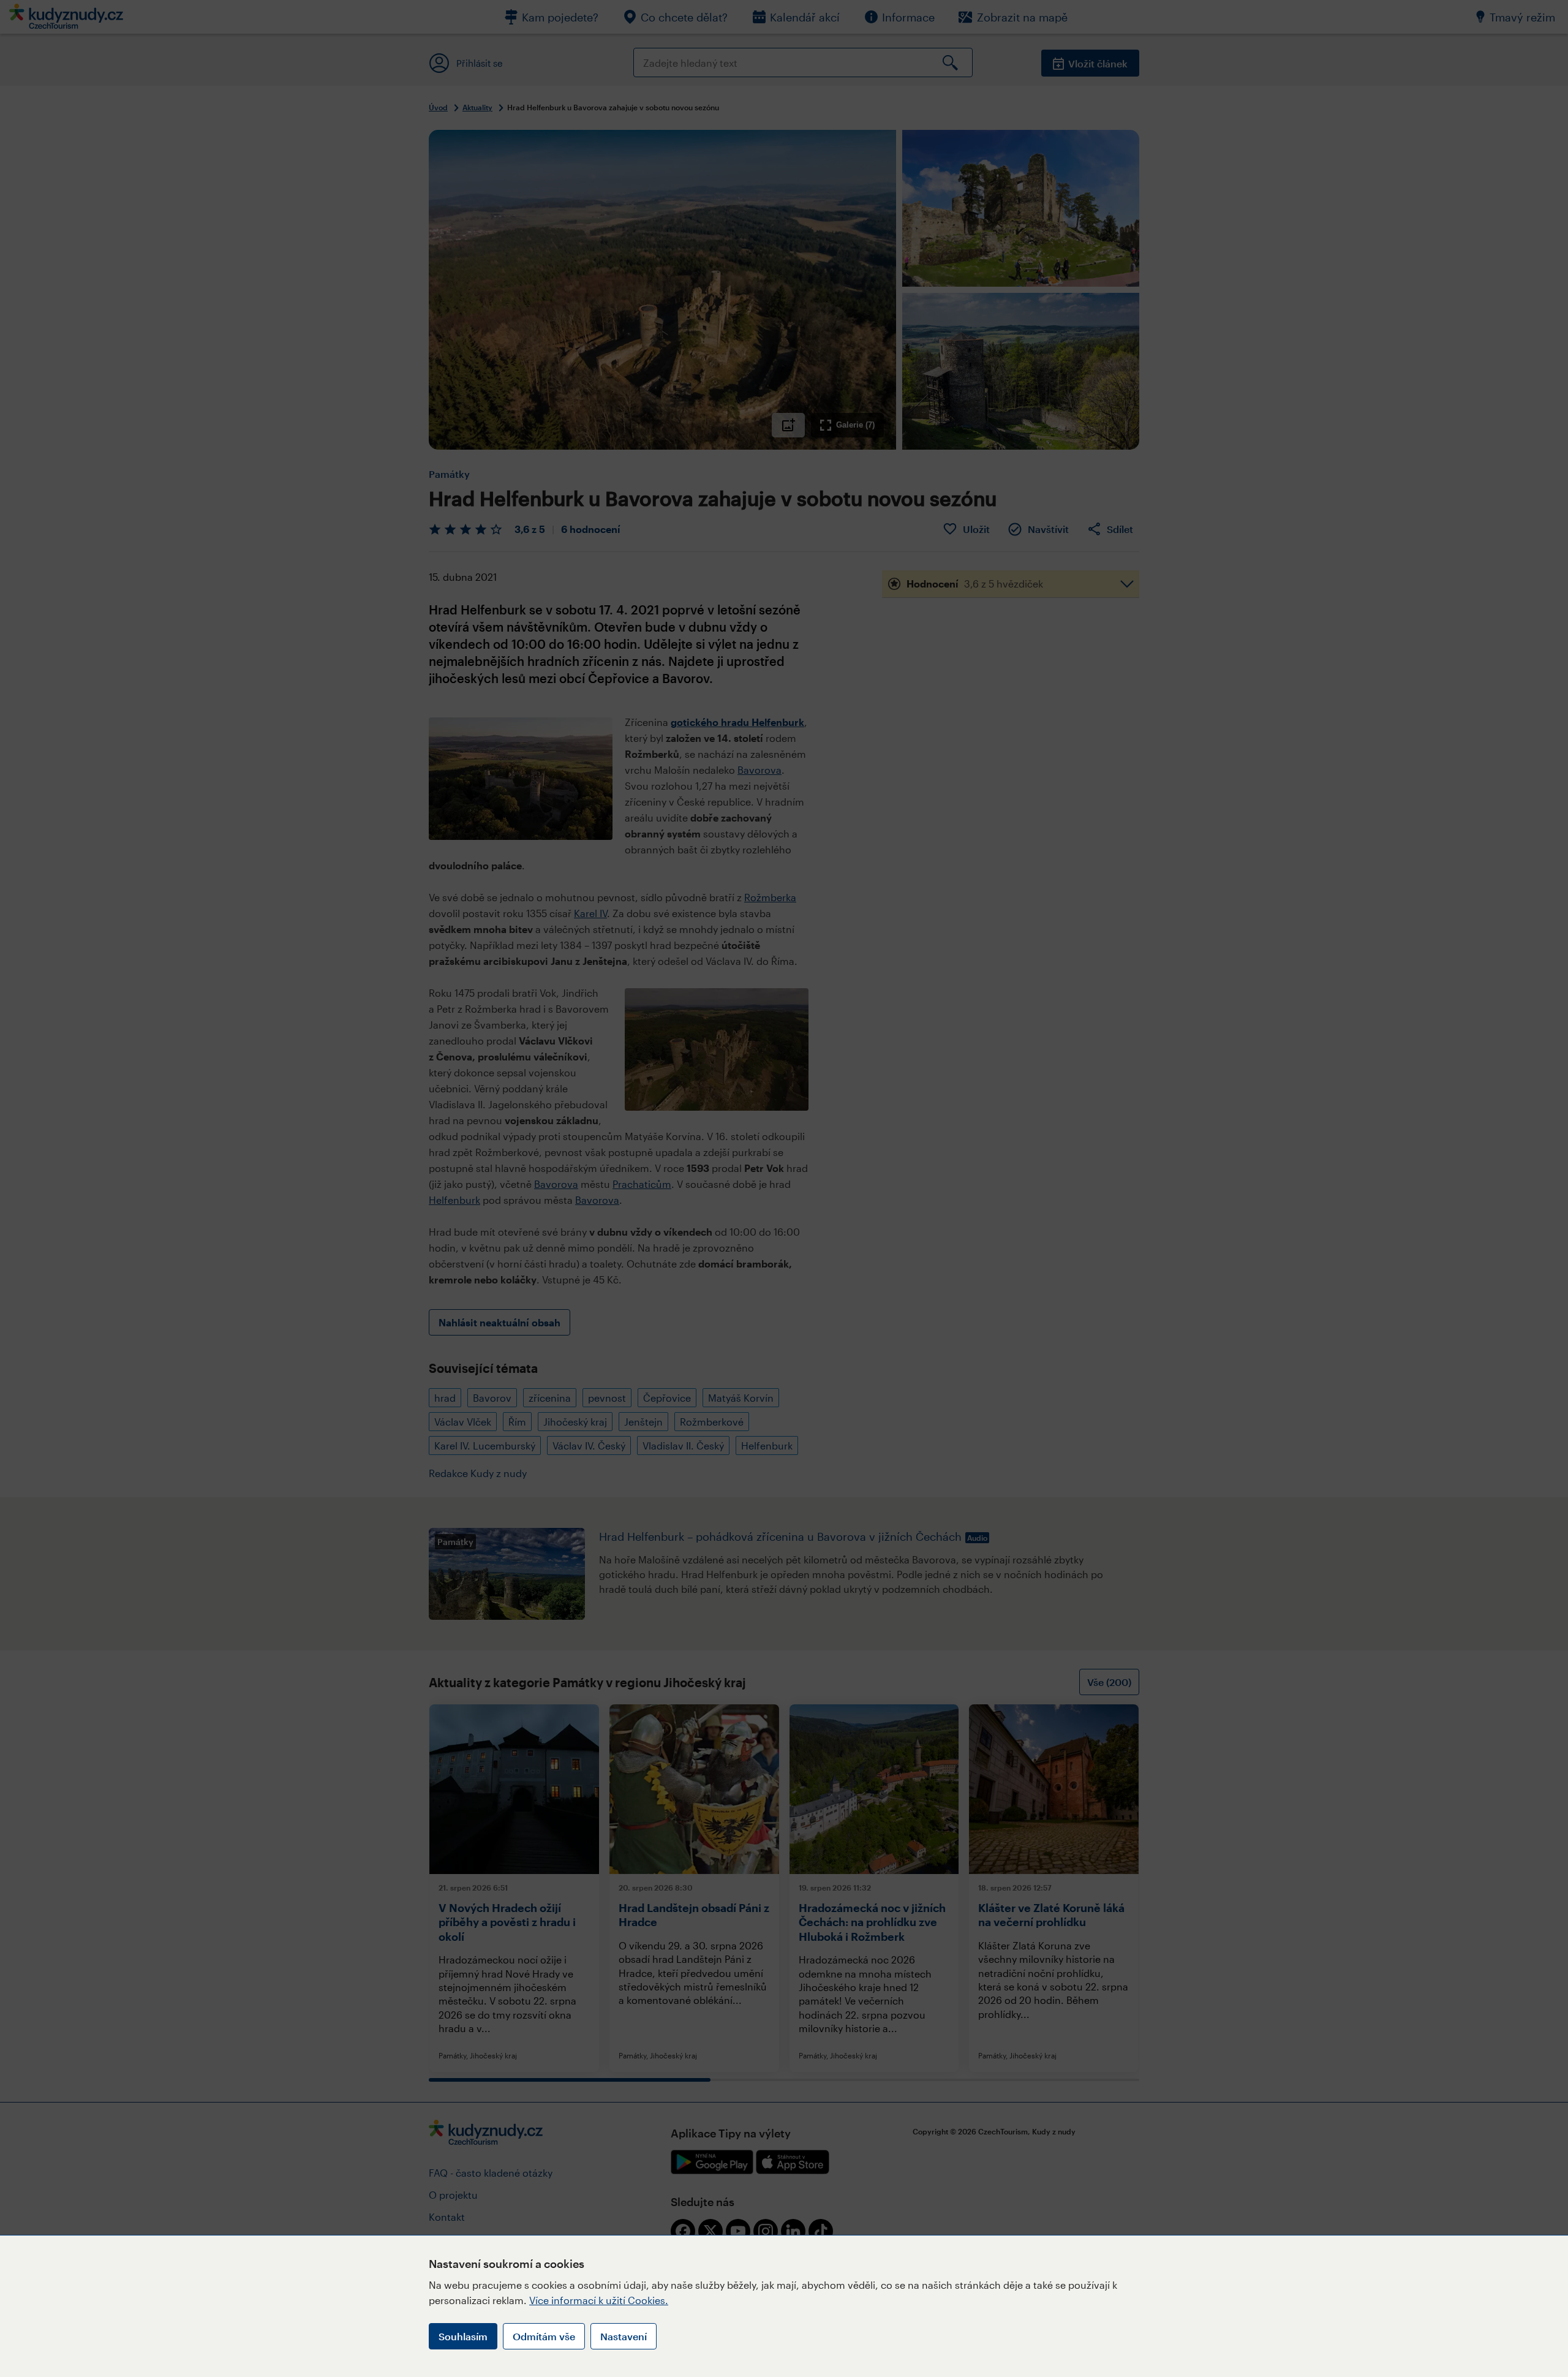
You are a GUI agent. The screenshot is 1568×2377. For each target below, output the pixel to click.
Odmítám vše (544, 2336)
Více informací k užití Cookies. (599, 2300)
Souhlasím (463, 2336)
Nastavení (624, 2336)
